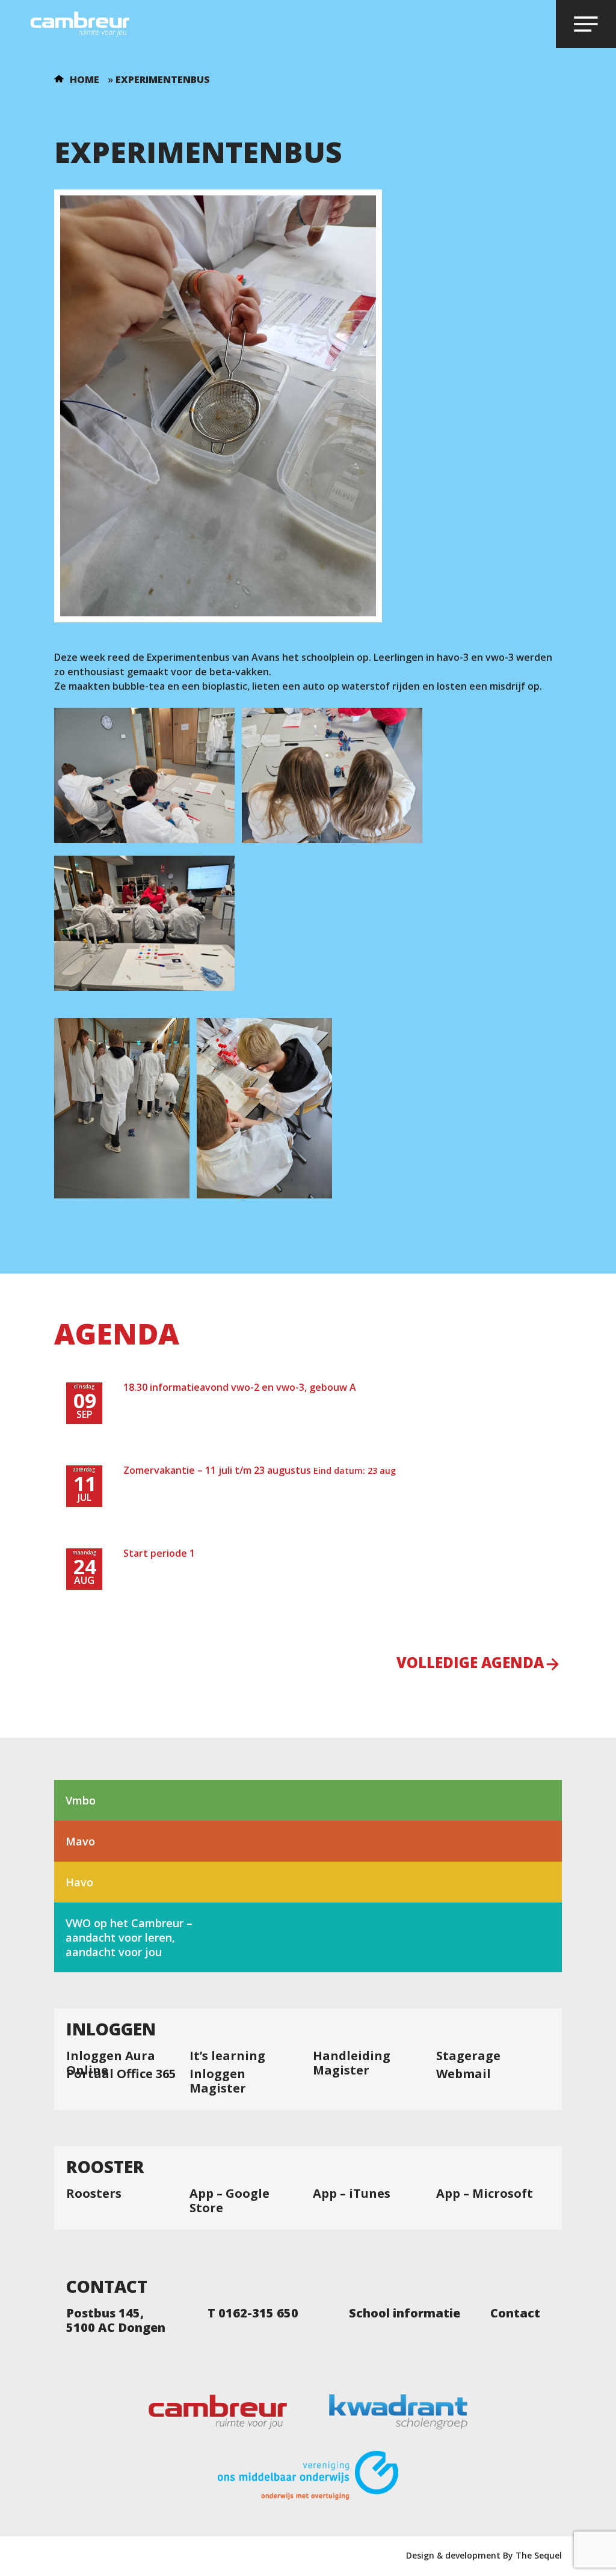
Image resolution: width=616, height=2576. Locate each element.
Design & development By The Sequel (484, 2555)
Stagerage (468, 2056)
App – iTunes (352, 2194)
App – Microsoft (485, 2194)
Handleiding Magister (352, 2063)
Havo (79, 1882)
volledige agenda (470, 1664)
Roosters (94, 2194)
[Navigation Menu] (586, 24)
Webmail (464, 2074)
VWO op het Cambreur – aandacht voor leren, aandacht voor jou (129, 1937)
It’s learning (227, 2056)
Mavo (80, 1841)
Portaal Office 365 (121, 2074)
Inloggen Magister (218, 2081)
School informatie (405, 2313)
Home (85, 79)
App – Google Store (229, 2201)
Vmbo (81, 1800)
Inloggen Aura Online (111, 2063)
